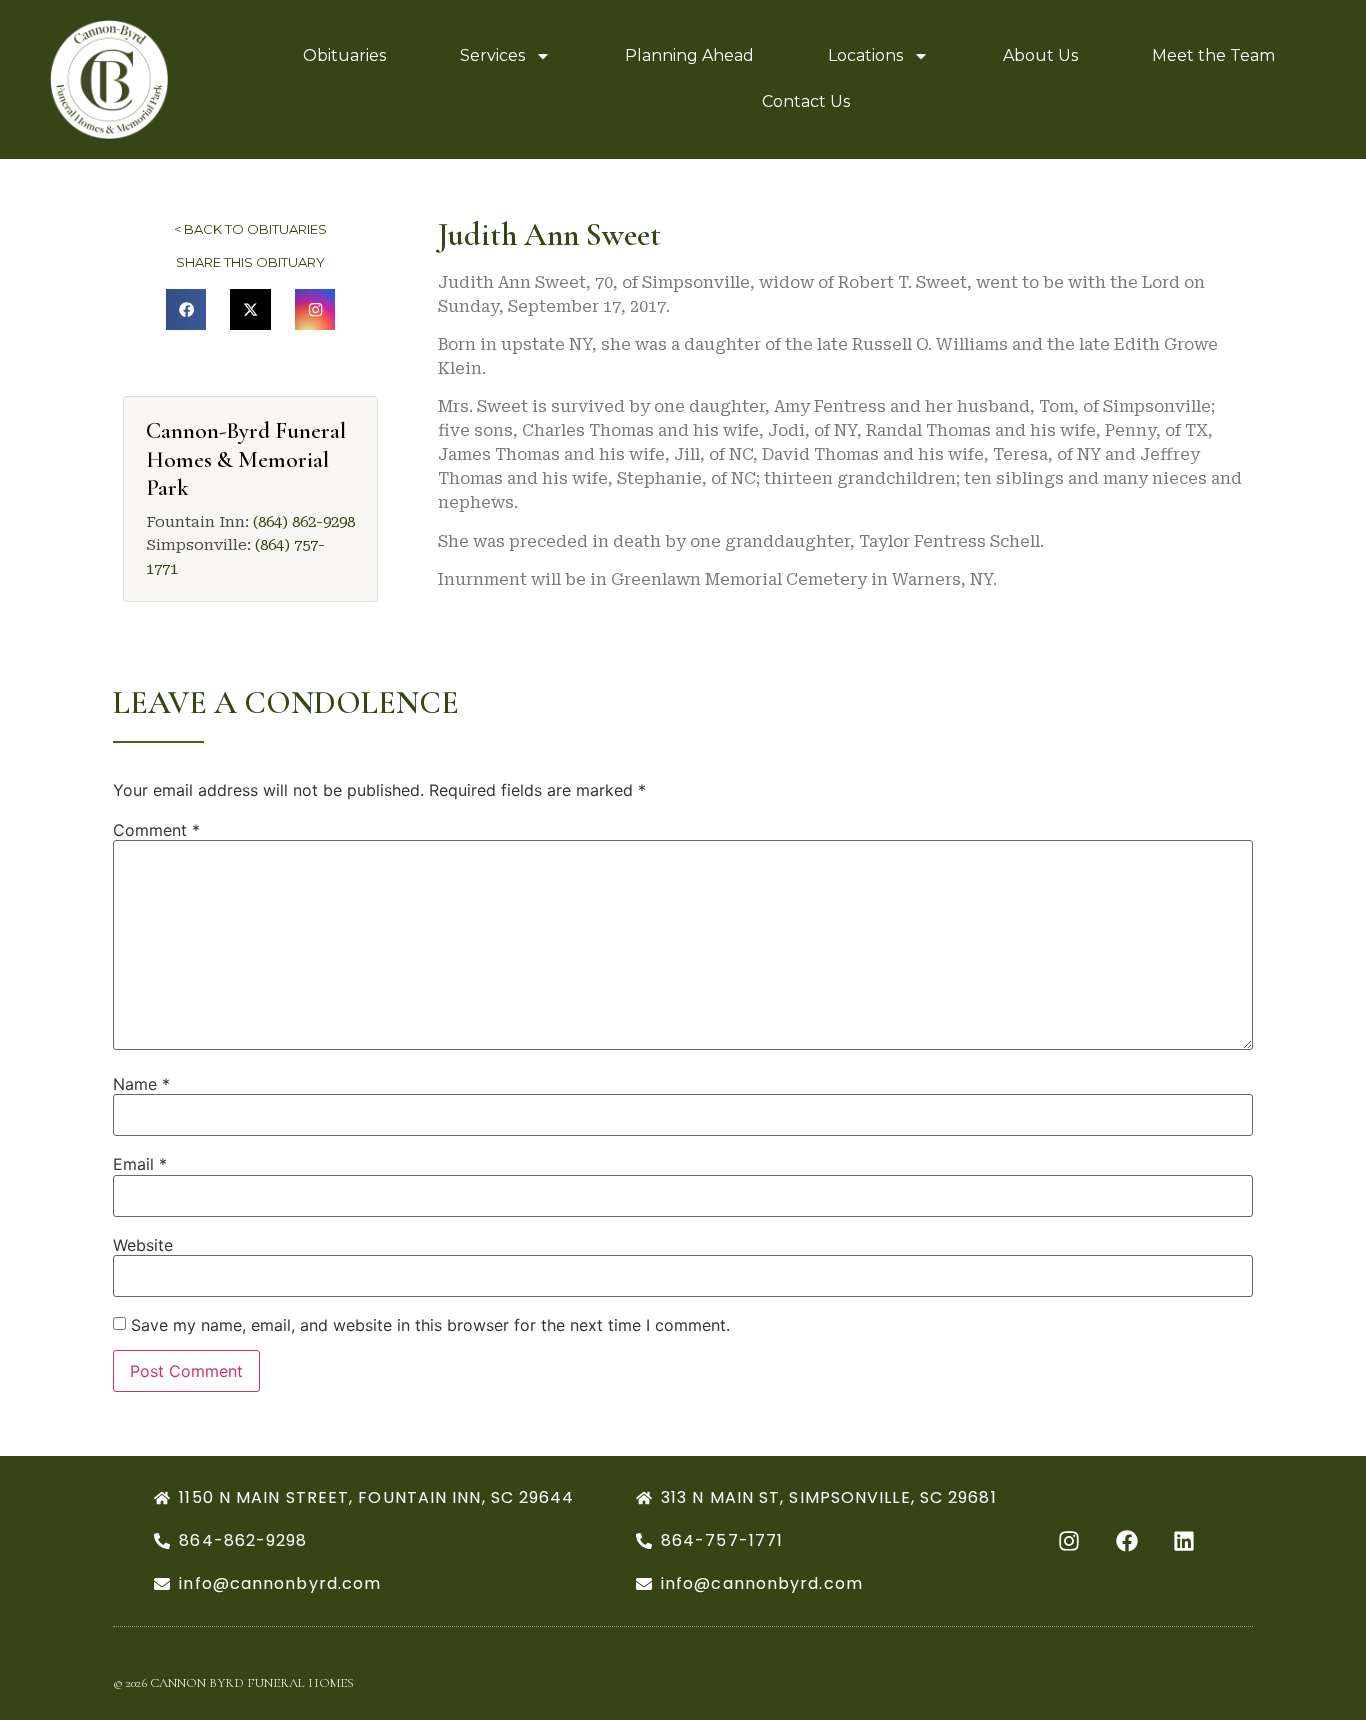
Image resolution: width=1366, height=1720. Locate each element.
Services (492, 55)
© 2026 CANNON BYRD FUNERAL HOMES (233, 1683)
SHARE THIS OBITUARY (250, 262)
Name (141, 1084)
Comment (156, 830)
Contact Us (806, 101)
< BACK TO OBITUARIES (250, 229)
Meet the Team (1213, 55)
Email (140, 1164)
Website (143, 1245)
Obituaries (344, 55)
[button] (186, 309)
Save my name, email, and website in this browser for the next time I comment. (430, 1325)
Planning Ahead (689, 55)
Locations (865, 55)
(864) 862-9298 (304, 522)
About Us (1040, 55)
